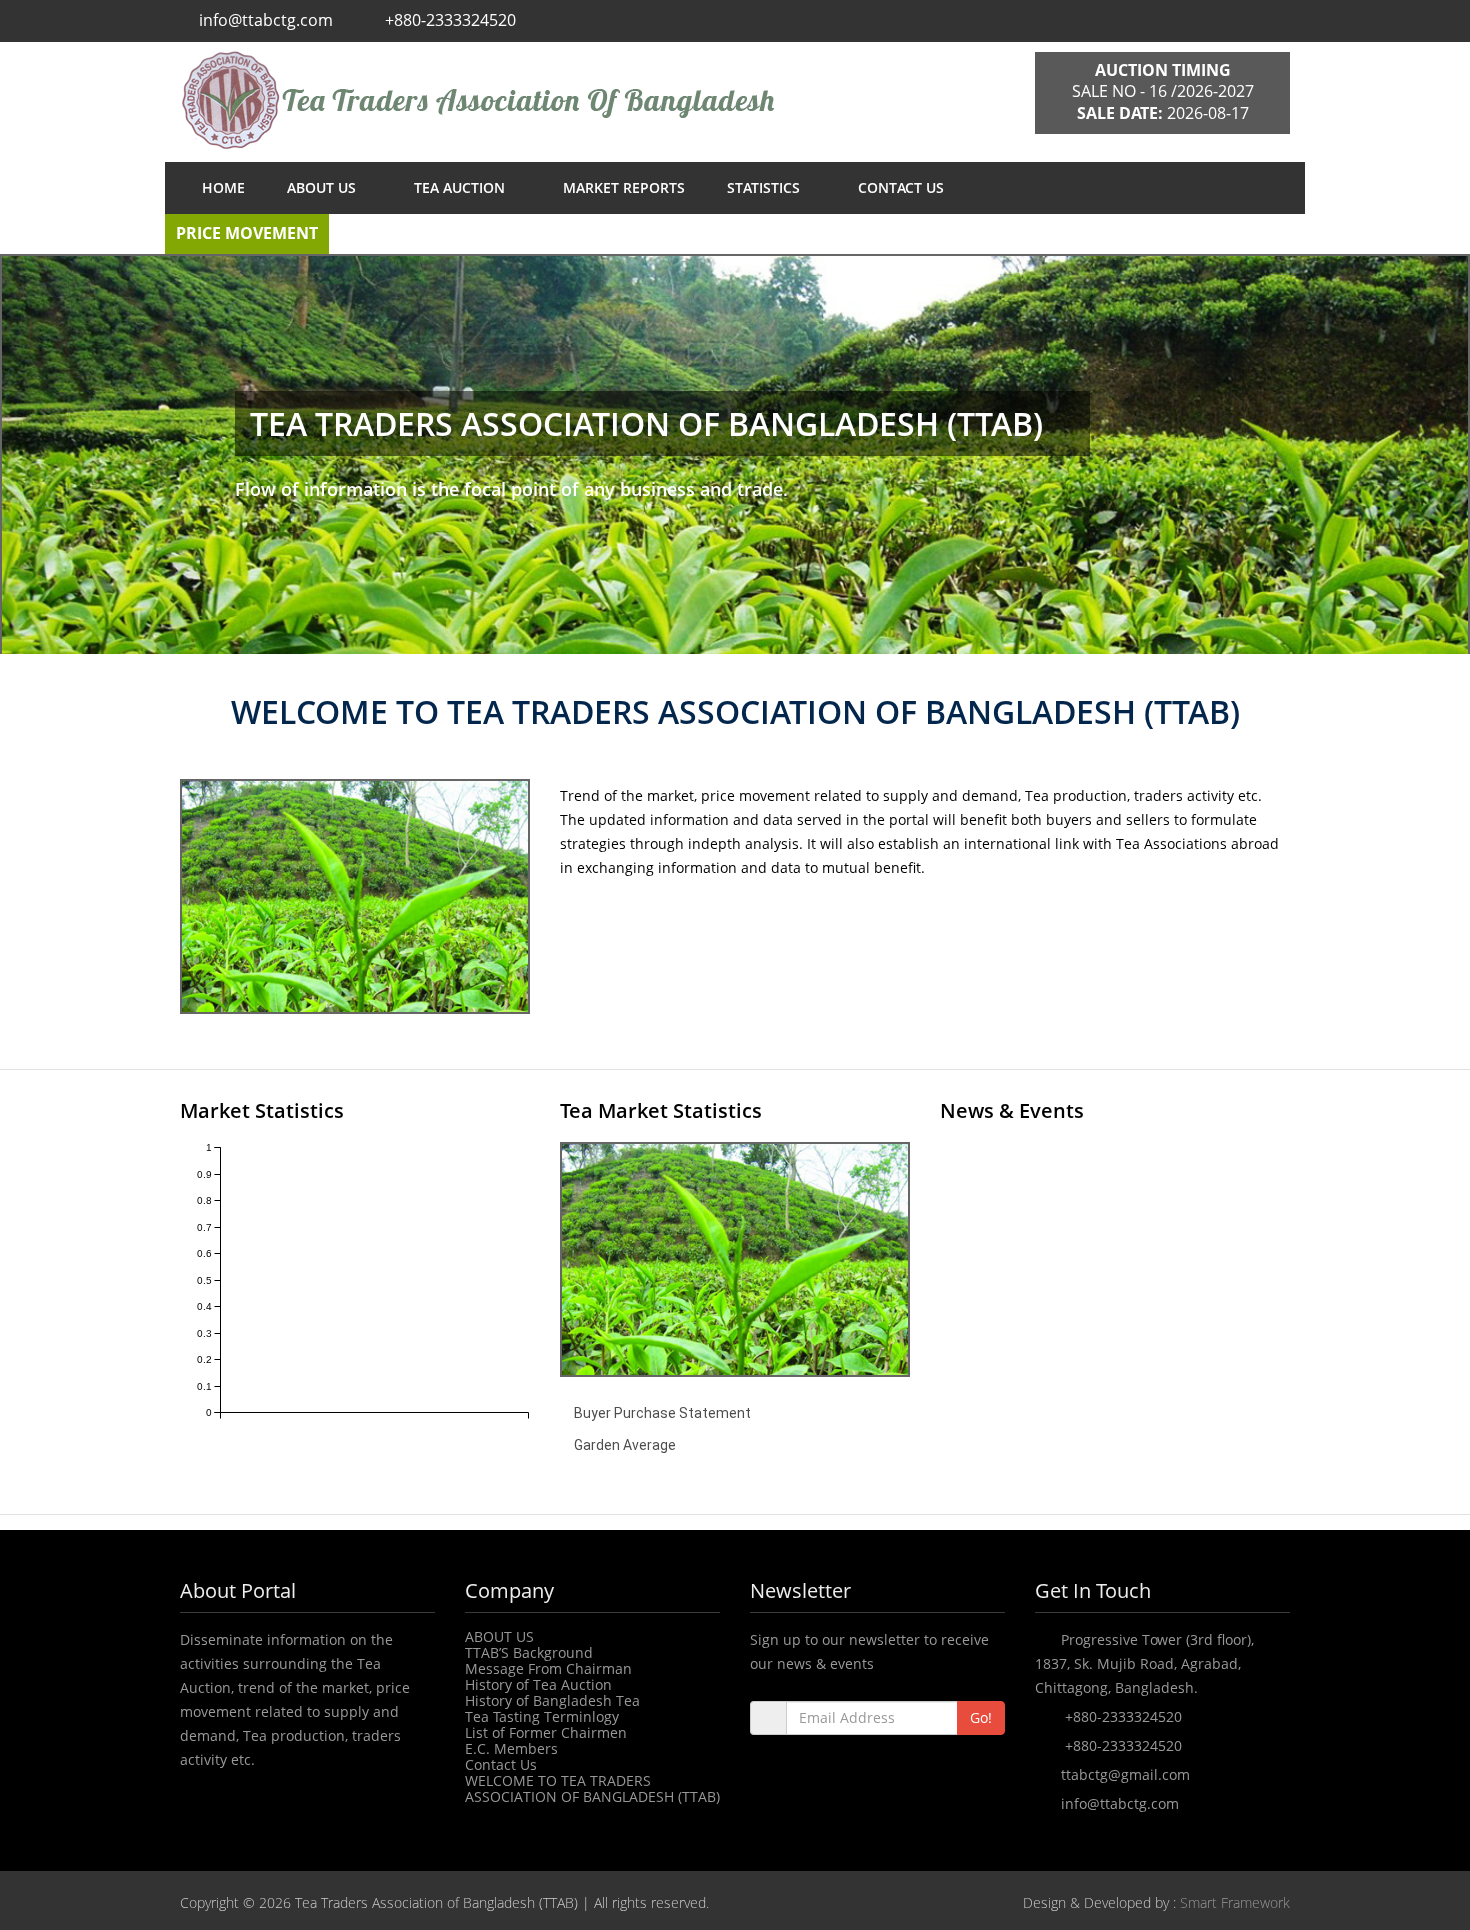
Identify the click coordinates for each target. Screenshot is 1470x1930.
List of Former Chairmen (546, 1732)
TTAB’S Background (529, 1652)
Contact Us (501, 1764)
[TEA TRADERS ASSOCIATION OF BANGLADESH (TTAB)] (592, 100)
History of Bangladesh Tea (552, 1700)
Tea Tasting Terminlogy (542, 1716)
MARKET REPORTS (624, 187)
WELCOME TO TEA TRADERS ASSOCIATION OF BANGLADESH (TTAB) (592, 1788)
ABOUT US (323, 187)
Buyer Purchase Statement (662, 1413)
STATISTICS (765, 187)
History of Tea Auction (538, 1684)
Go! (981, 1717)
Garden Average (625, 1445)
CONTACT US (901, 187)
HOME (223, 187)
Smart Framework (1235, 1902)
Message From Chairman (548, 1668)
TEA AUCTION (461, 187)
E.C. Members (511, 1748)
